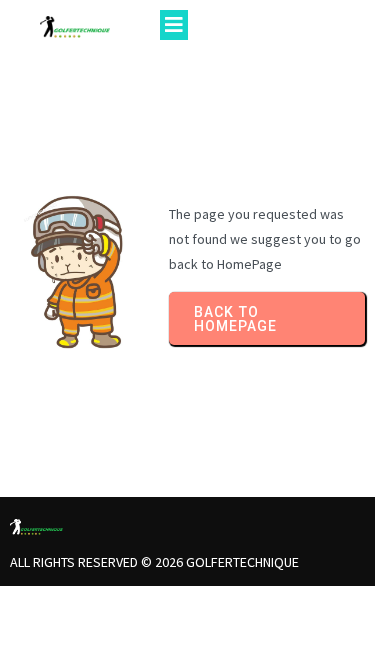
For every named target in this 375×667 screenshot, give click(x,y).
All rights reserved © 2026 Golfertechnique (154, 562)
